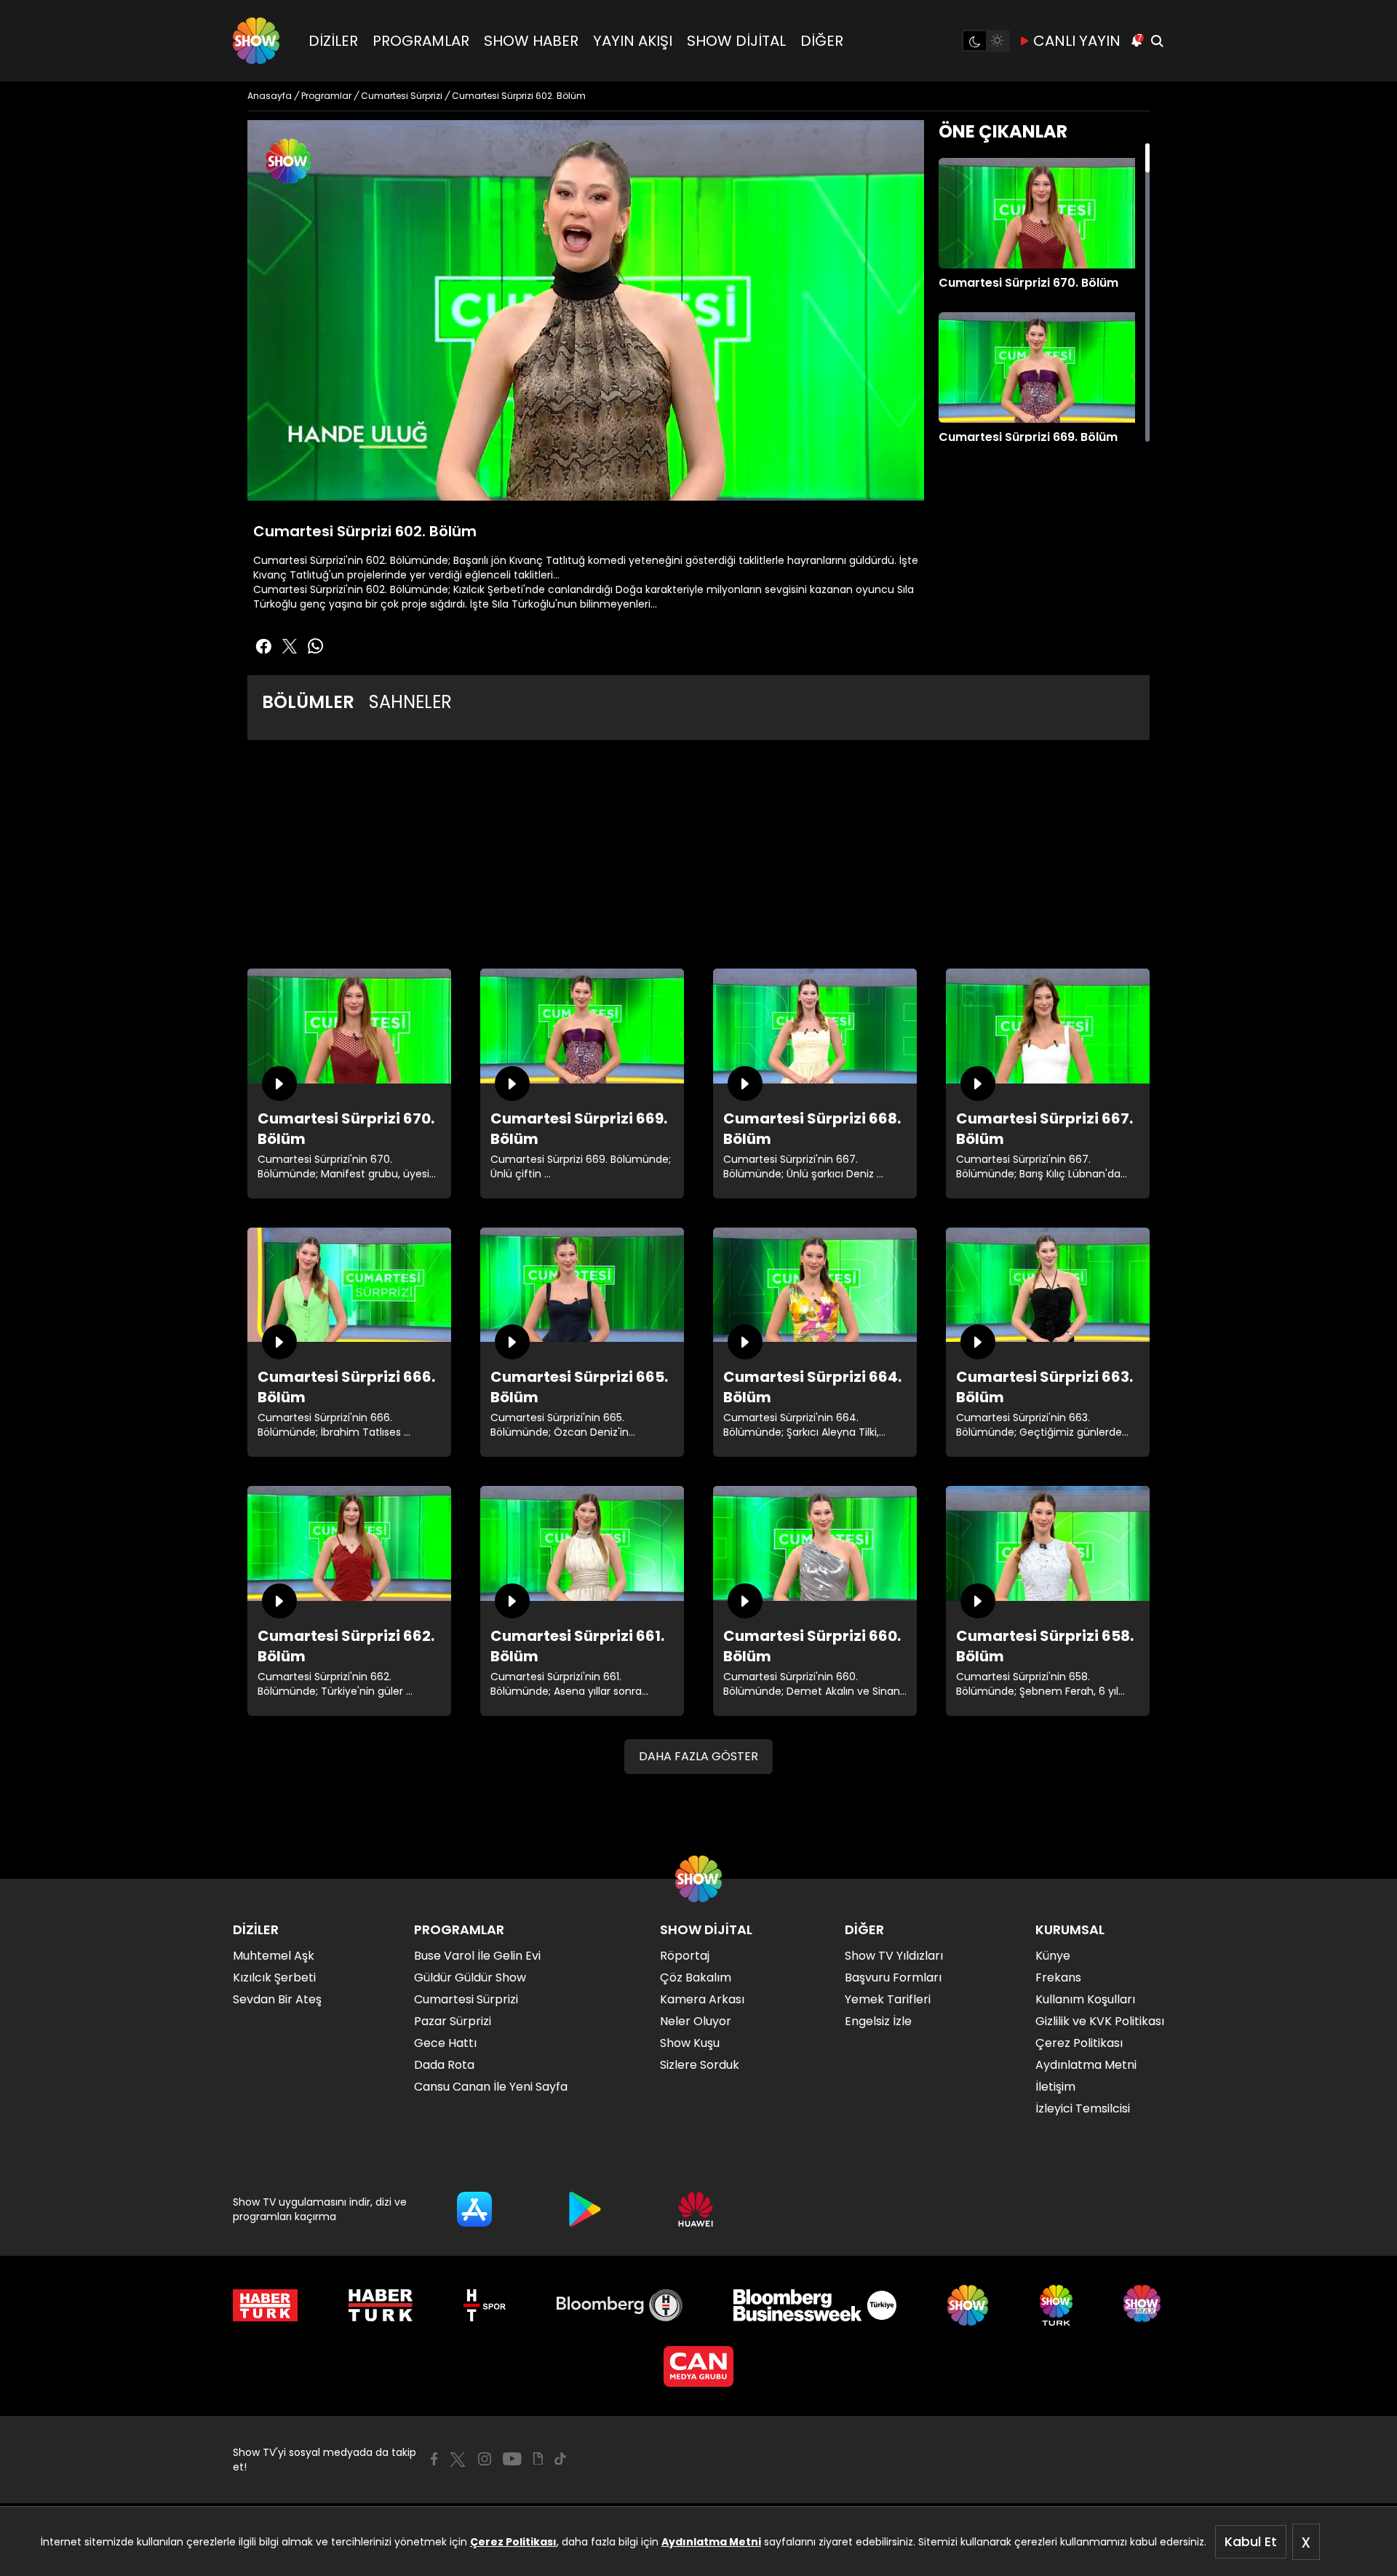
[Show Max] (1144, 2305)
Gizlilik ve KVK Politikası (1100, 2021)
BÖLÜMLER (308, 702)
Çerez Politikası (513, 2542)
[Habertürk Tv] (381, 2305)
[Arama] (1157, 41)
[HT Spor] (484, 2305)
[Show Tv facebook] (263, 646)
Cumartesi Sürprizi (466, 1999)
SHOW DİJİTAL (736, 41)
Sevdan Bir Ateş (277, 1999)
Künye (1053, 1956)
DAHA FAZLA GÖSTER (698, 1756)
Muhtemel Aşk (274, 1956)
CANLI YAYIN (1077, 41)
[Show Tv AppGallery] (696, 2209)
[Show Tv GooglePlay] (585, 2209)
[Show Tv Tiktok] (560, 2459)
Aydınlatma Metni (711, 2542)
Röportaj (685, 1956)
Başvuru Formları (893, 1977)
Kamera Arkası (702, 1999)
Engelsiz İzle (878, 2021)
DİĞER (822, 41)
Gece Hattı (445, 2043)
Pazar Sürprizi (453, 2021)
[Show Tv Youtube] (512, 2459)
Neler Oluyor (696, 2021)
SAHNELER (410, 702)
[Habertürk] (265, 2305)
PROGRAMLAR (421, 41)
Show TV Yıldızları (894, 1956)
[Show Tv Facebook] (434, 2459)
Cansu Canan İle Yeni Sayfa (491, 2087)
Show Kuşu (690, 2043)
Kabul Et (1251, 2541)
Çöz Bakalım (696, 1977)
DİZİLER (333, 41)
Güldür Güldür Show (470, 1977)
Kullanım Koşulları (1085, 1999)
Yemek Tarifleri (888, 1999)
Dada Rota (444, 2065)
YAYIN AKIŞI (633, 41)
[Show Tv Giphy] (538, 2459)
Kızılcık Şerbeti (274, 1977)
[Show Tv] (256, 41)
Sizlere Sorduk (700, 2065)
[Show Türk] (1056, 2305)
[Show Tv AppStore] (474, 2209)
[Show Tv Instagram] (485, 2459)
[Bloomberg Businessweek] (815, 2305)
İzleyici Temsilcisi (1083, 2108)
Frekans (1058, 1977)
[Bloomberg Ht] (620, 2305)
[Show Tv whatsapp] (316, 646)
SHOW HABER (531, 41)
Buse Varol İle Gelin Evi (477, 1956)
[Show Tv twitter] (290, 646)
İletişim (1055, 2087)
